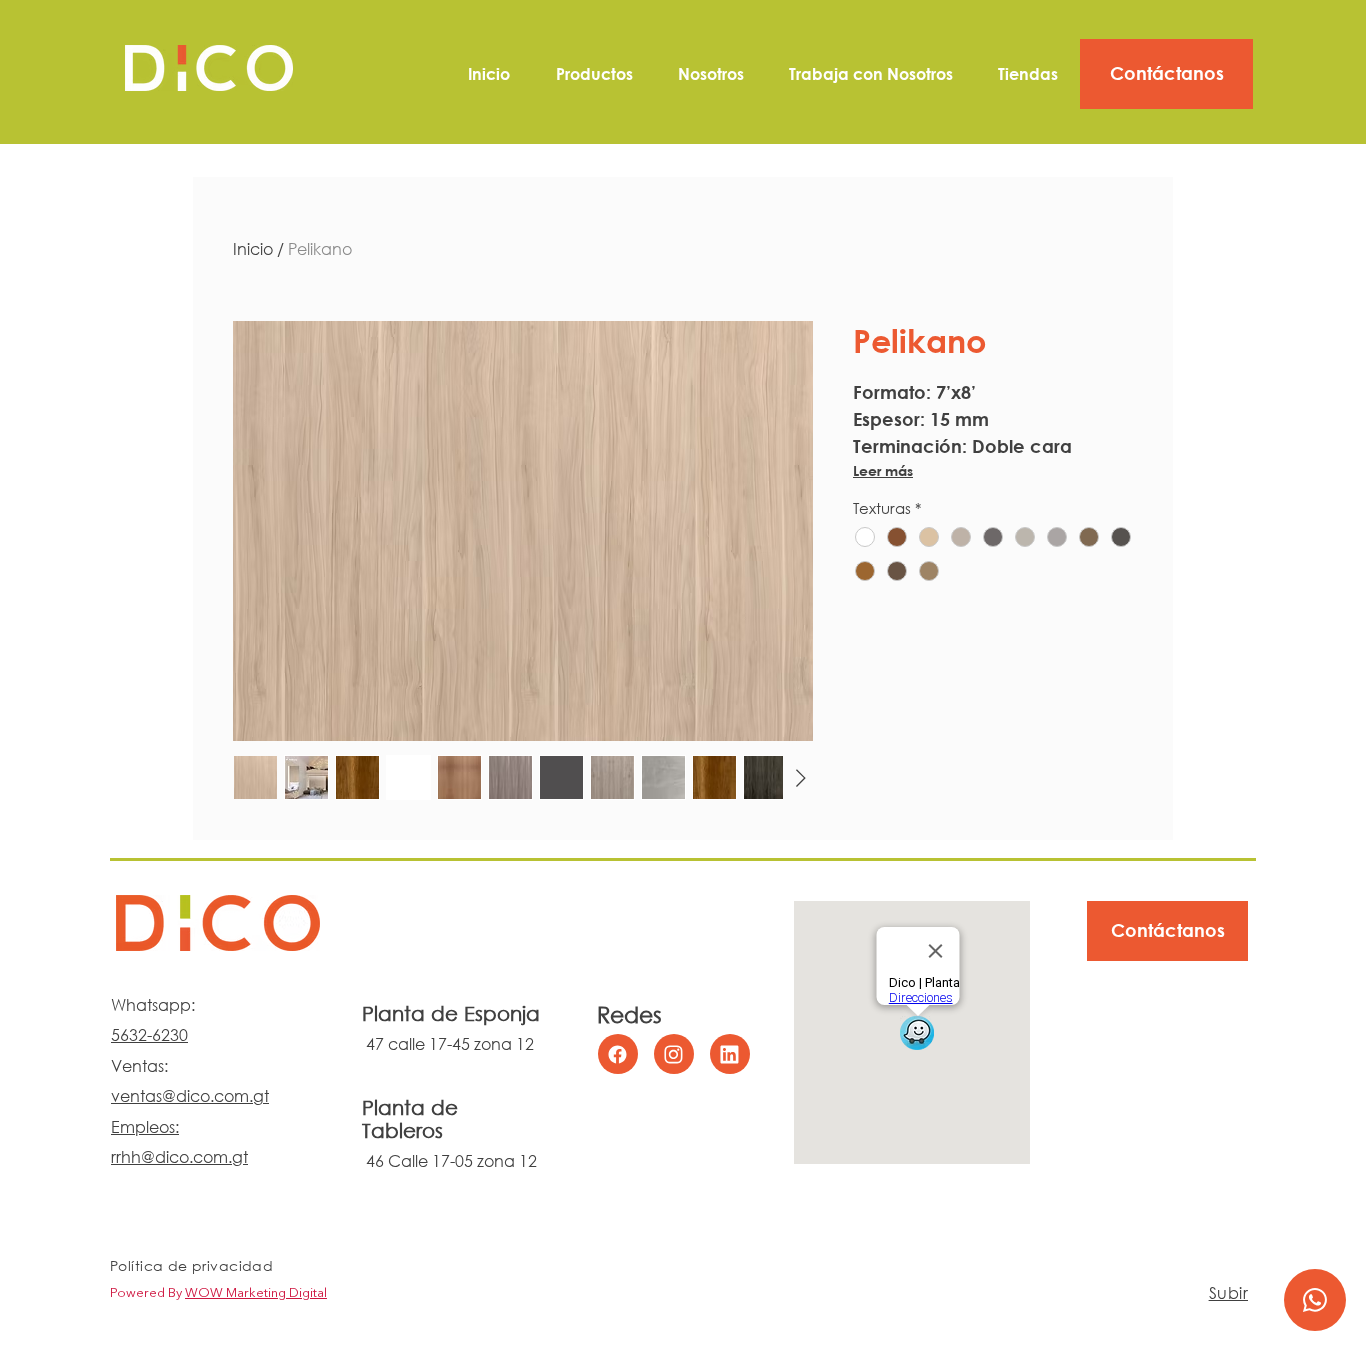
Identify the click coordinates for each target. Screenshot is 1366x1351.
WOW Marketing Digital (256, 1293)
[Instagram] (674, 1054)
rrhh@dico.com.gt (179, 1156)
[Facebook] (618, 1054)
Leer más (883, 470)
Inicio (253, 248)
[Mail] (1315, 1300)
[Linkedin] (730, 1054)
